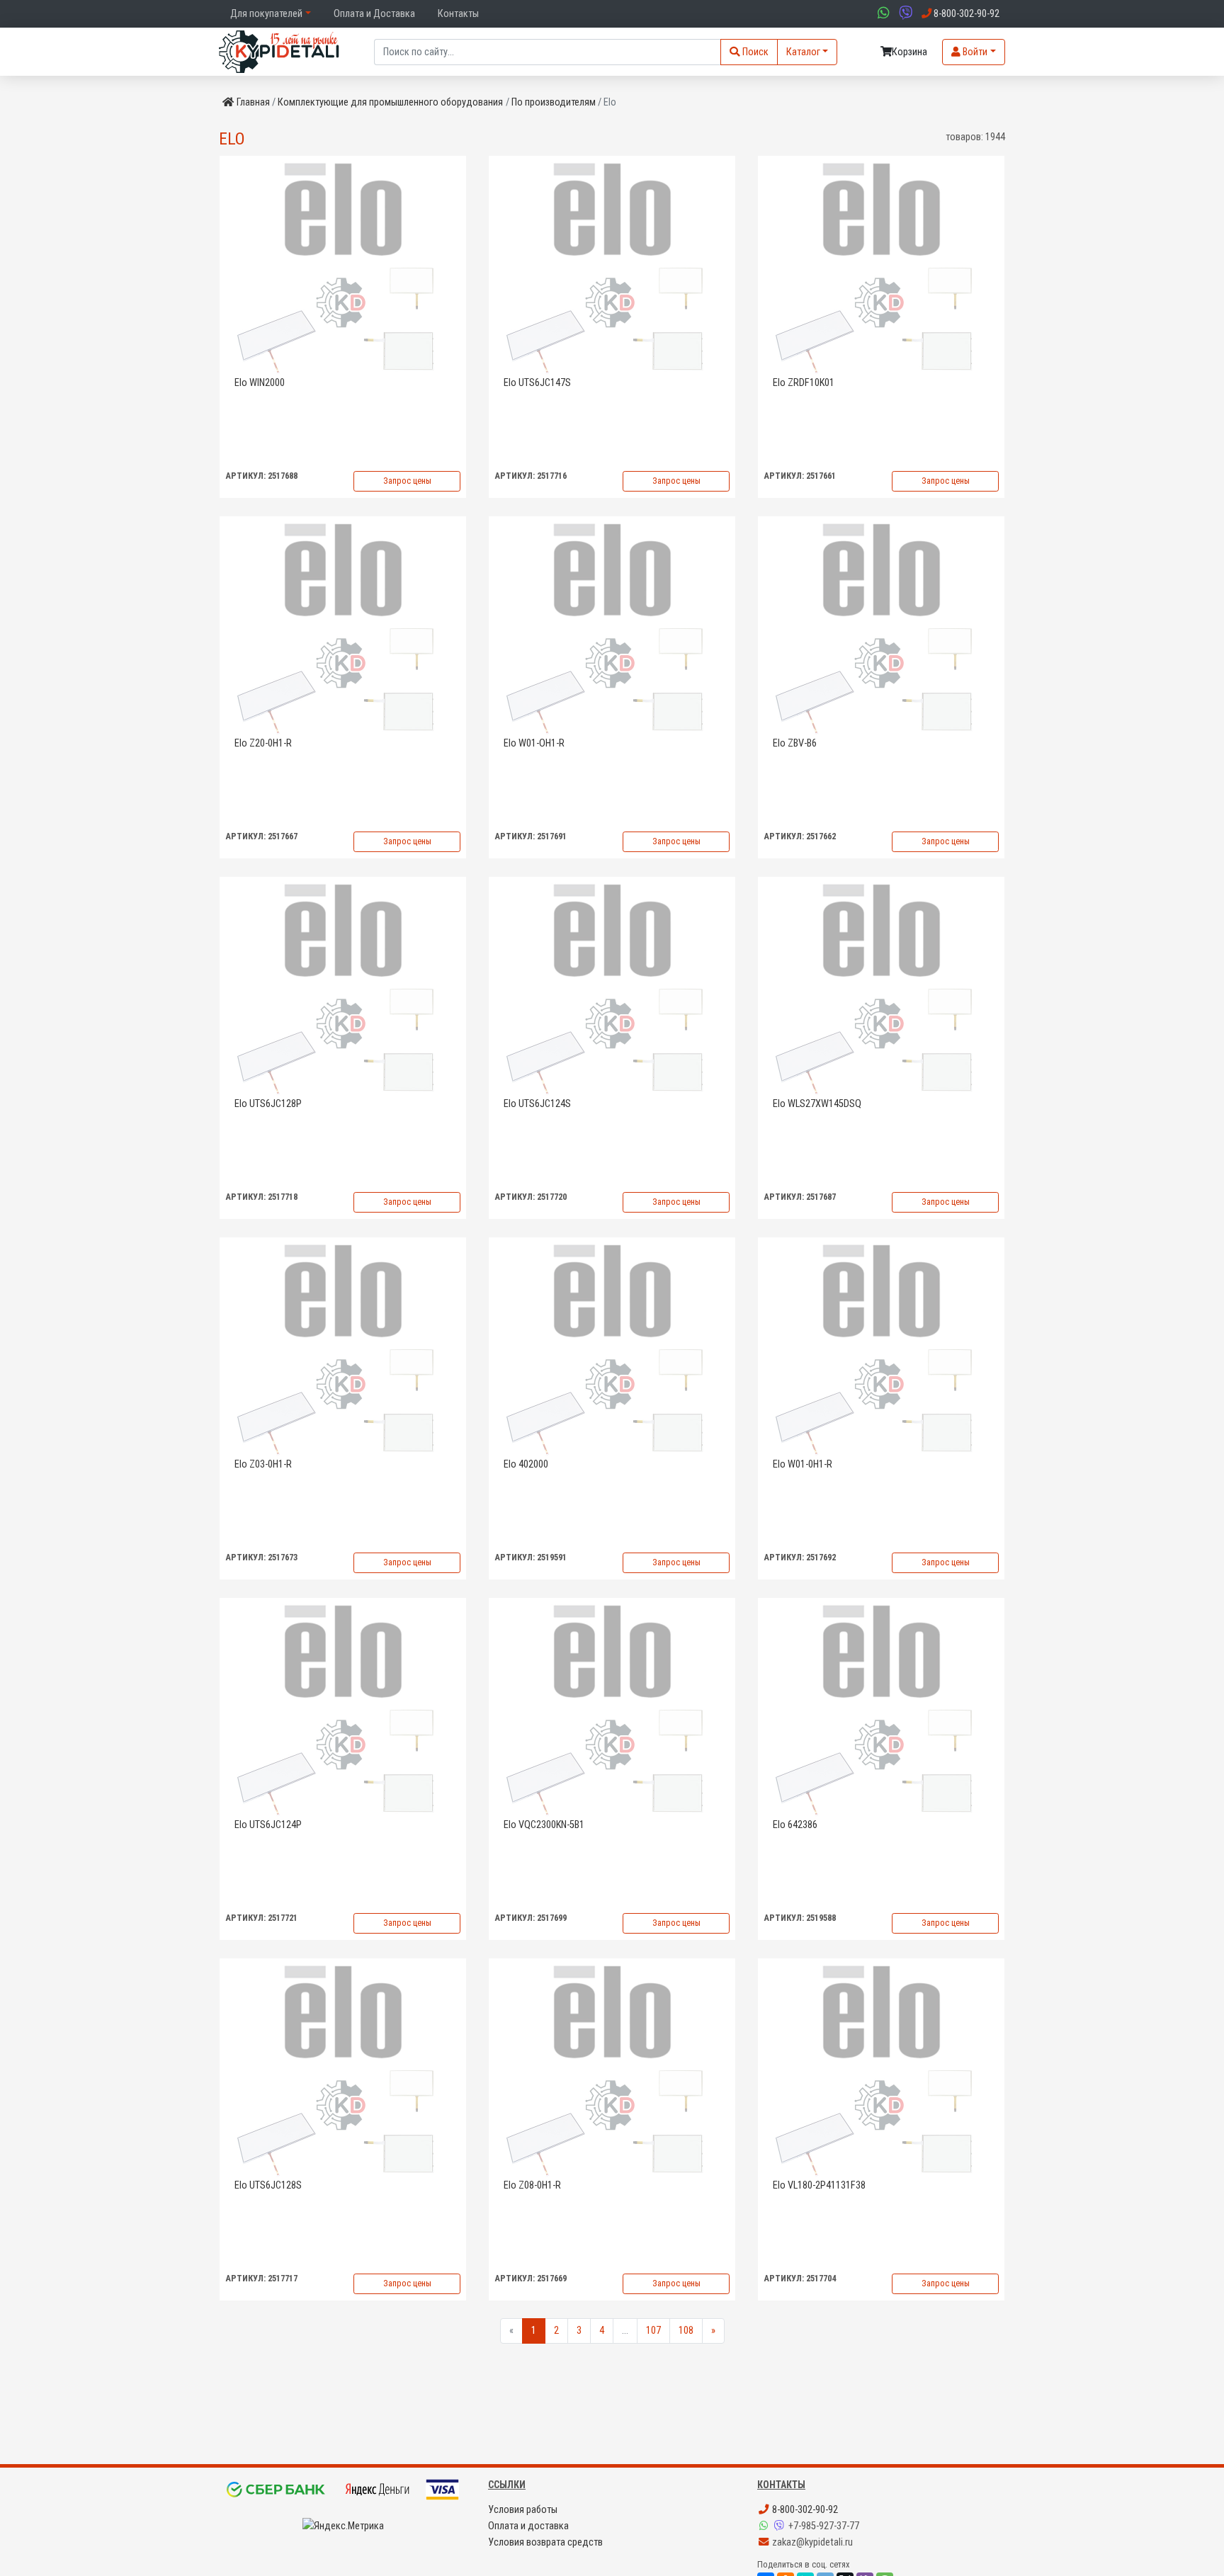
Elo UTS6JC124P (268, 1825)
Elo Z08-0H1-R (532, 2185)
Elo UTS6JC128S (268, 2185)
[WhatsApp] (765, 2526)
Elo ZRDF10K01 (804, 383)
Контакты (458, 14)
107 (653, 2331)
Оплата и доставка (528, 2526)
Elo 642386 (795, 1825)
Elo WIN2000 (260, 383)
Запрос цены (407, 481)
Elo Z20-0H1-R (263, 743)
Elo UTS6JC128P (268, 1104)
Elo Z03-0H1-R (263, 1464)
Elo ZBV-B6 (795, 743)
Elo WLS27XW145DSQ (817, 1104)
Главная (253, 102)
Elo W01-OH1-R (534, 743)
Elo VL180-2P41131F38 (819, 2185)
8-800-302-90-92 (804, 2510)
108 (686, 2331)
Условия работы (523, 2510)
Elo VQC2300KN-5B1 (544, 1825)
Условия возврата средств (545, 2542)
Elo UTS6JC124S (537, 1104)
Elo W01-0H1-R (803, 1464)
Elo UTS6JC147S (537, 383)
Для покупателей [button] (266, 14)
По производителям (554, 102)
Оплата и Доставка (374, 14)
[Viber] (781, 2526)
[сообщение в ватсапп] (882, 14)
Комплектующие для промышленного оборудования (390, 102)
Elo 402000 (526, 1464)
